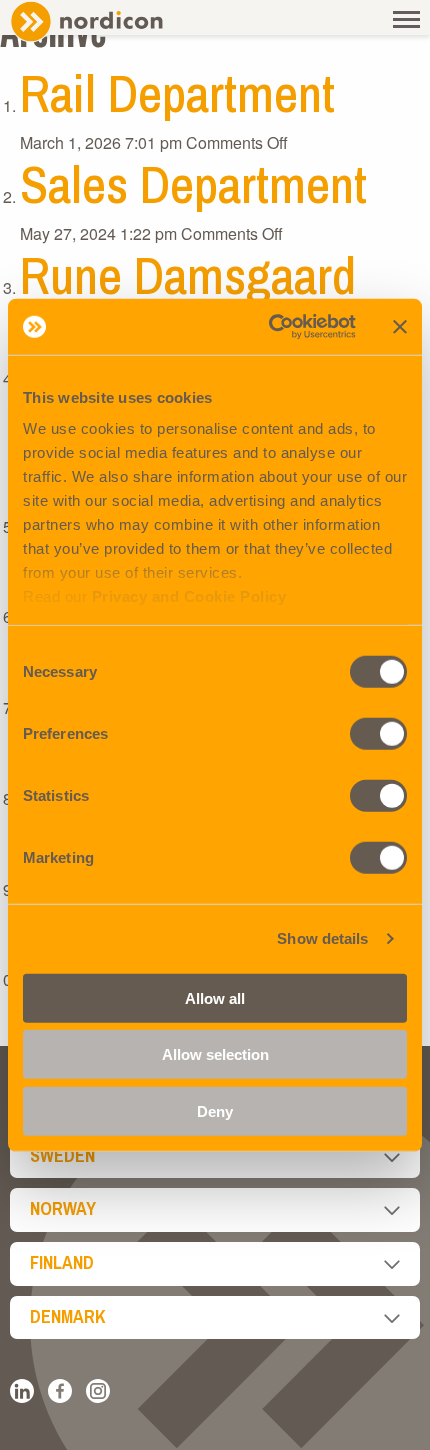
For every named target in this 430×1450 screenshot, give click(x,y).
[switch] (378, 733)
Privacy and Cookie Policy (189, 596)
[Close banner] (400, 327)
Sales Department (193, 184)
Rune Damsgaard (188, 275)
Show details (322, 938)
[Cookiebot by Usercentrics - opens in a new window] (270, 327)
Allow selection (215, 1054)
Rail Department (177, 93)
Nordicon (120, 21)
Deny (215, 1110)
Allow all (215, 997)
